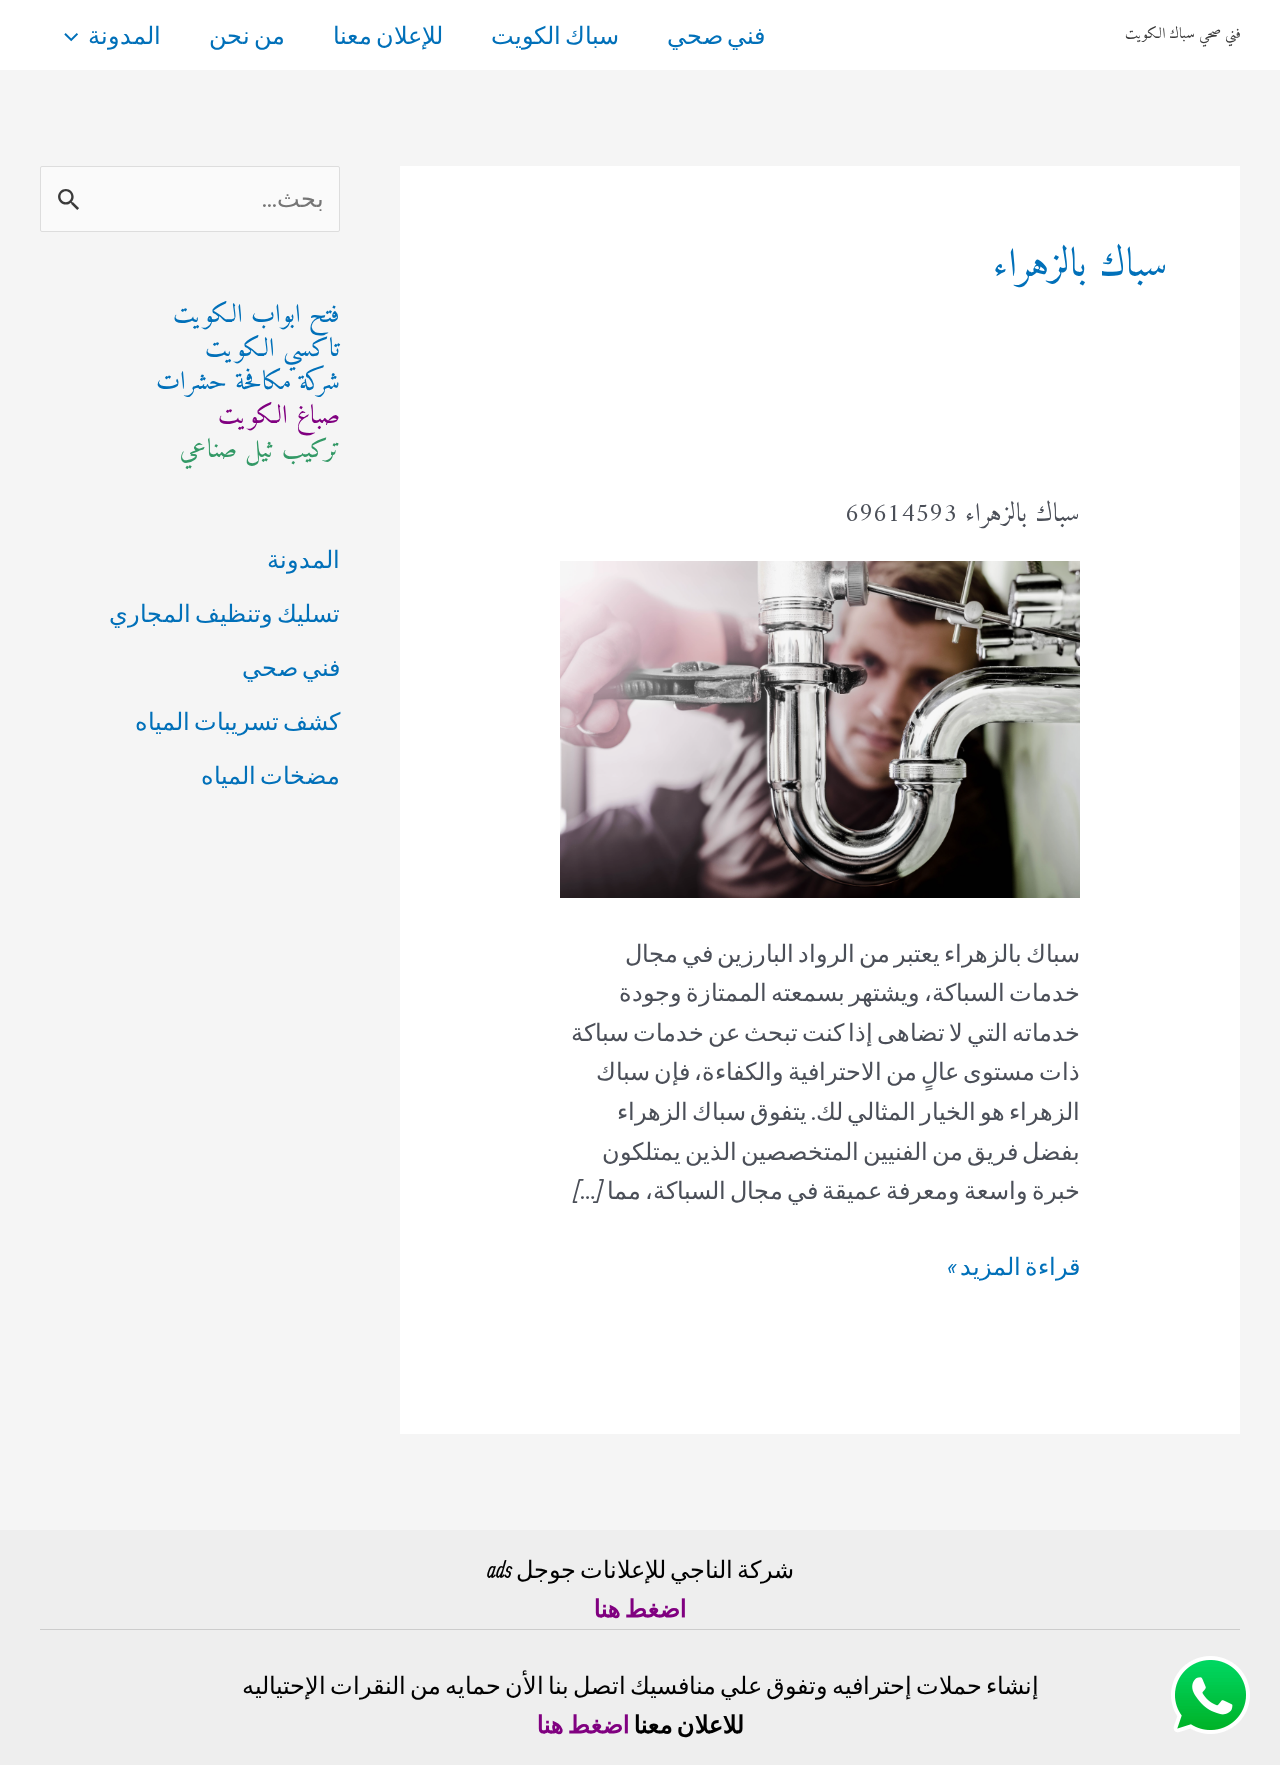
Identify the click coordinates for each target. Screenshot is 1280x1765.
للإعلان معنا (388, 35)
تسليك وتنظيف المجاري (224, 613)
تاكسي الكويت (272, 349)
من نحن (247, 35)
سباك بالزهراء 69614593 (962, 514)
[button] (76, 35)
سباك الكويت (555, 35)
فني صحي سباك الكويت (1182, 34)
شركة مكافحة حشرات (248, 382)
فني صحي (716, 35)
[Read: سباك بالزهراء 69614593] (820, 726)
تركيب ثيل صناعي (259, 450)
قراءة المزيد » (1013, 1269)
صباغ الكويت (279, 416)
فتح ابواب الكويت (256, 315)
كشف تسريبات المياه (237, 721)
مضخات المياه (270, 775)
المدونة (124, 35)
